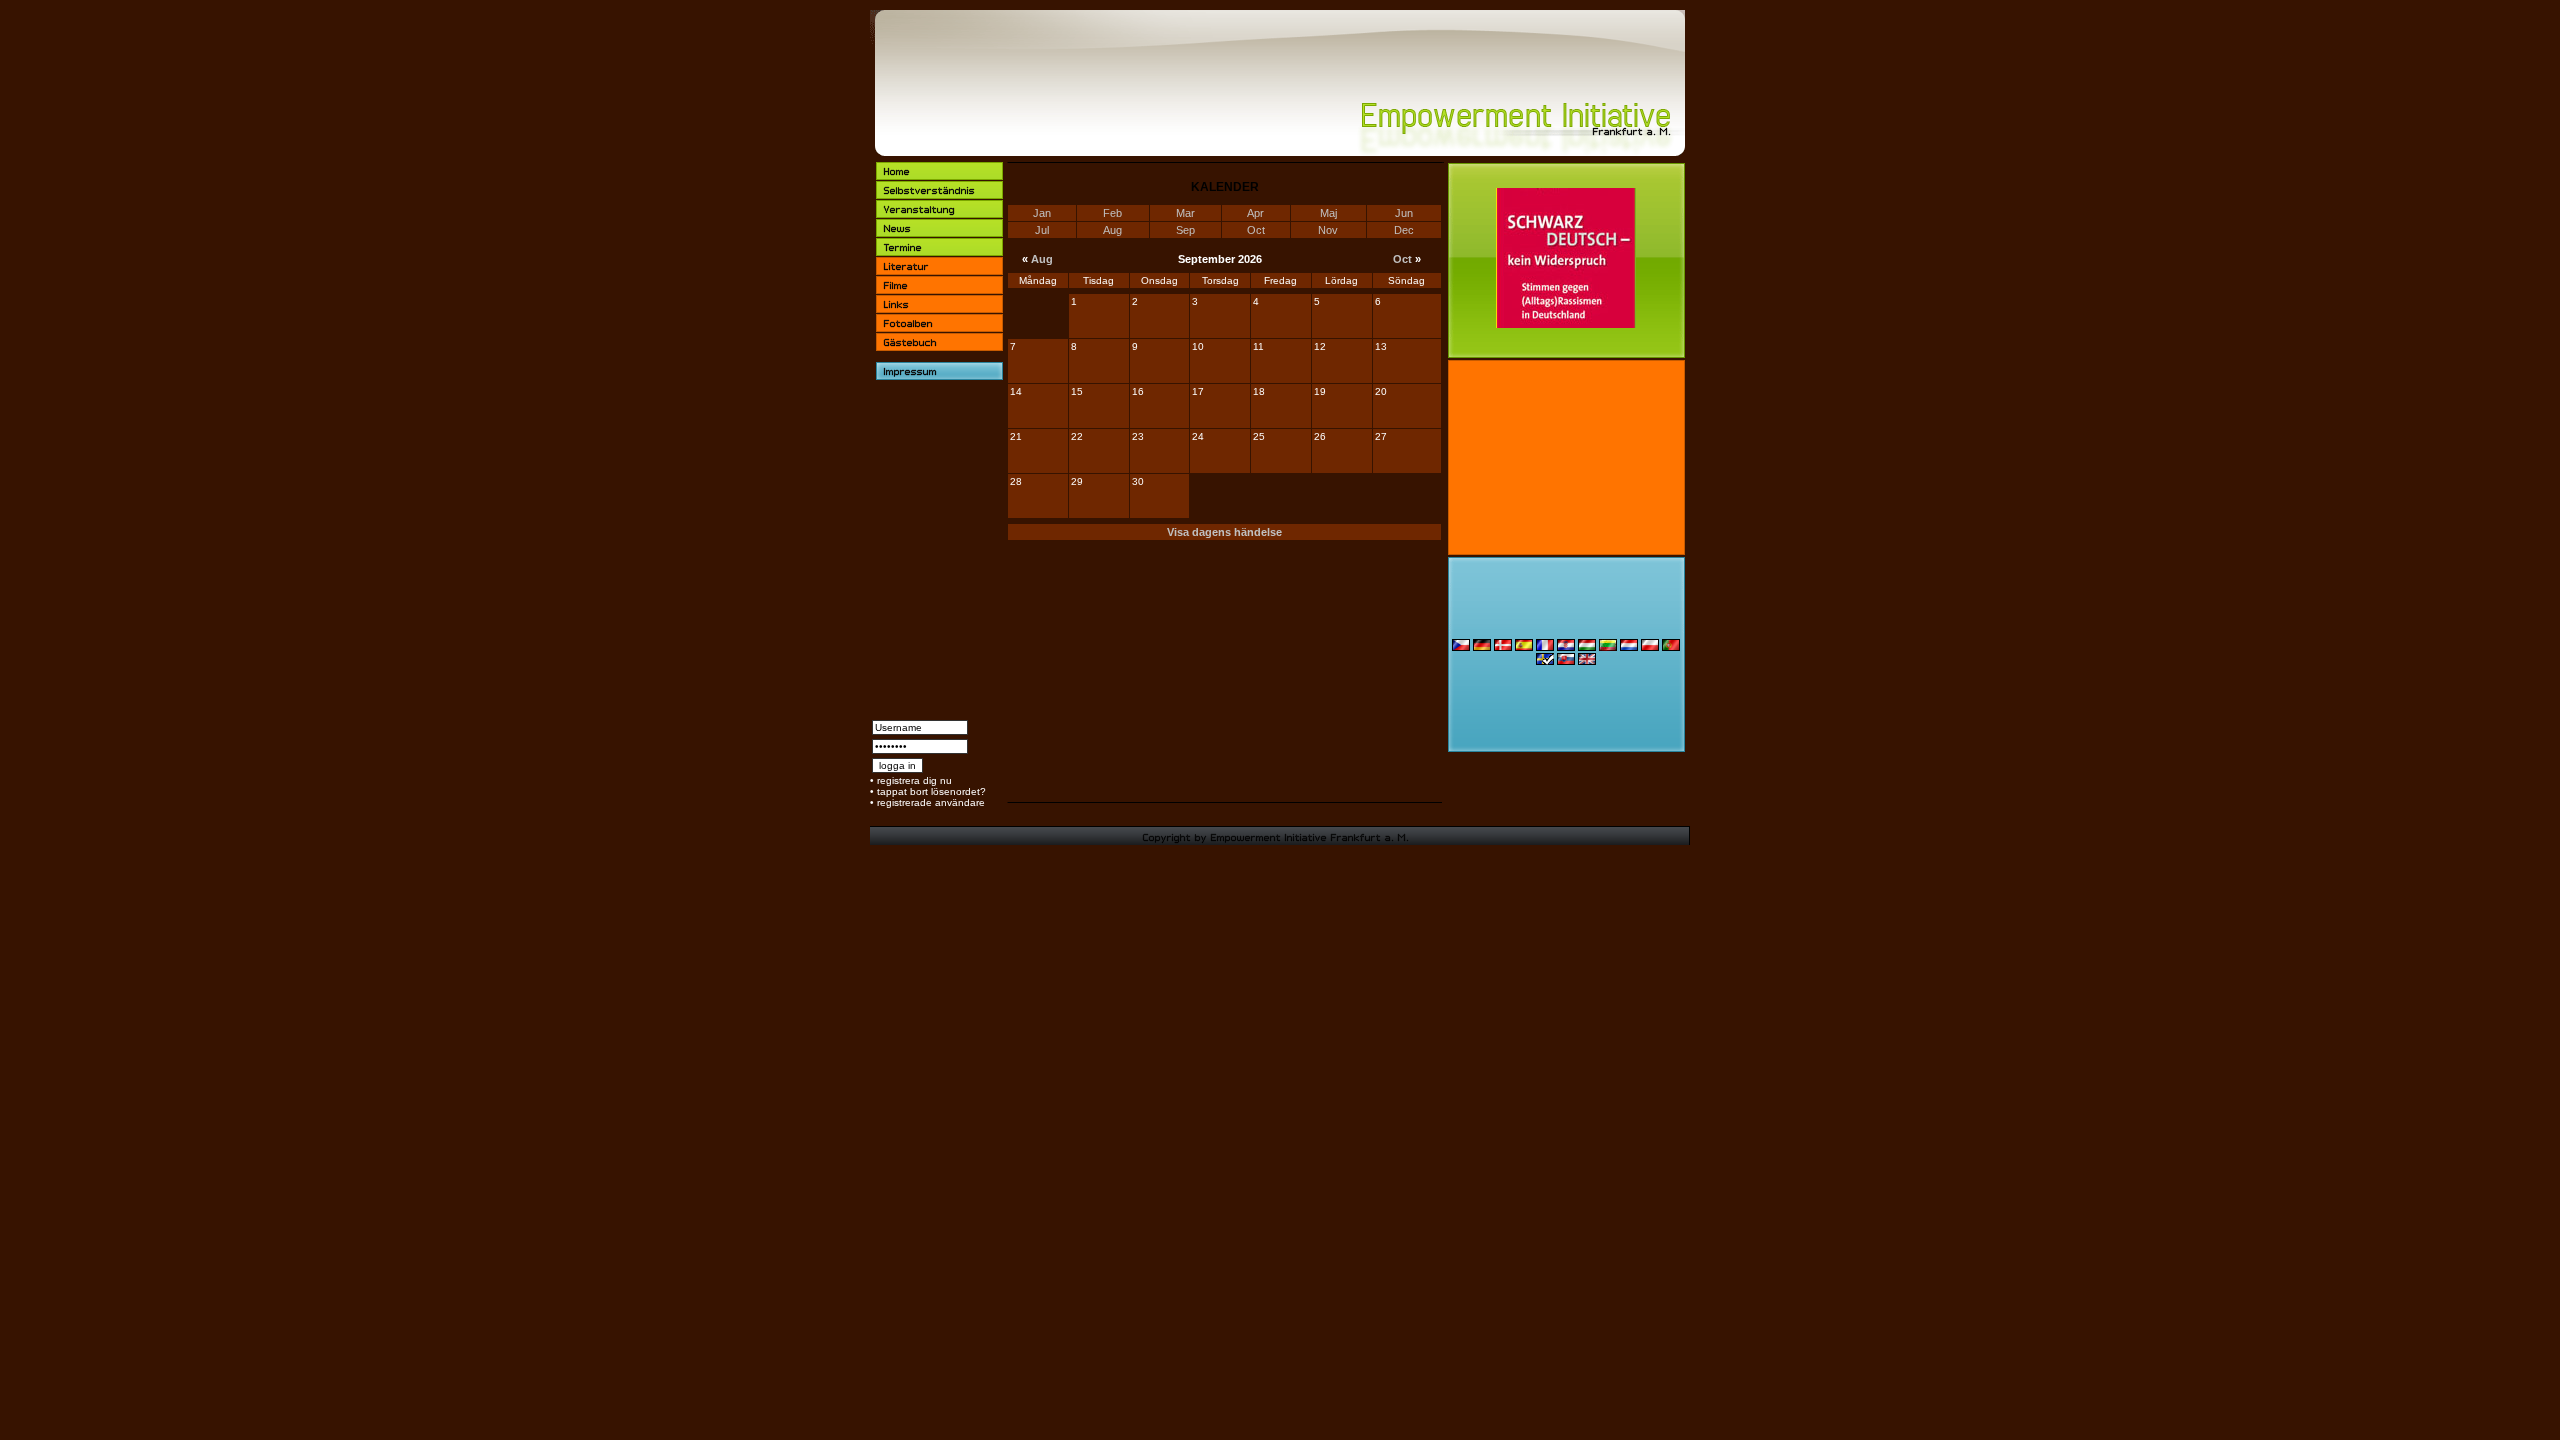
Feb (1112, 213)
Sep (1185, 230)
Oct (1256, 230)
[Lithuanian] (1608, 647)
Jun (1404, 213)
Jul (1042, 230)
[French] (1545, 647)
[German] (1482, 647)
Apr (1255, 213)
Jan (1042, 213)
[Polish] (1650, 647)
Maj (1328, 213)
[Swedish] (1545, 661)
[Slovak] (1566, 661)
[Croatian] (1566, 647)
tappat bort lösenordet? (931, 791)
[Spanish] (1524, 647)
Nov (1328, 230)
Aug (1112, 230)
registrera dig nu (914, 780)
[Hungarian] (1587, 647)
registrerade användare (931, 802)
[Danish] (1503, 647)
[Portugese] (1671, 647)
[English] (1587, 661)
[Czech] (1461, 647)
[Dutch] (1629, 647)
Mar (1185, 213)
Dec (1404, 230)
